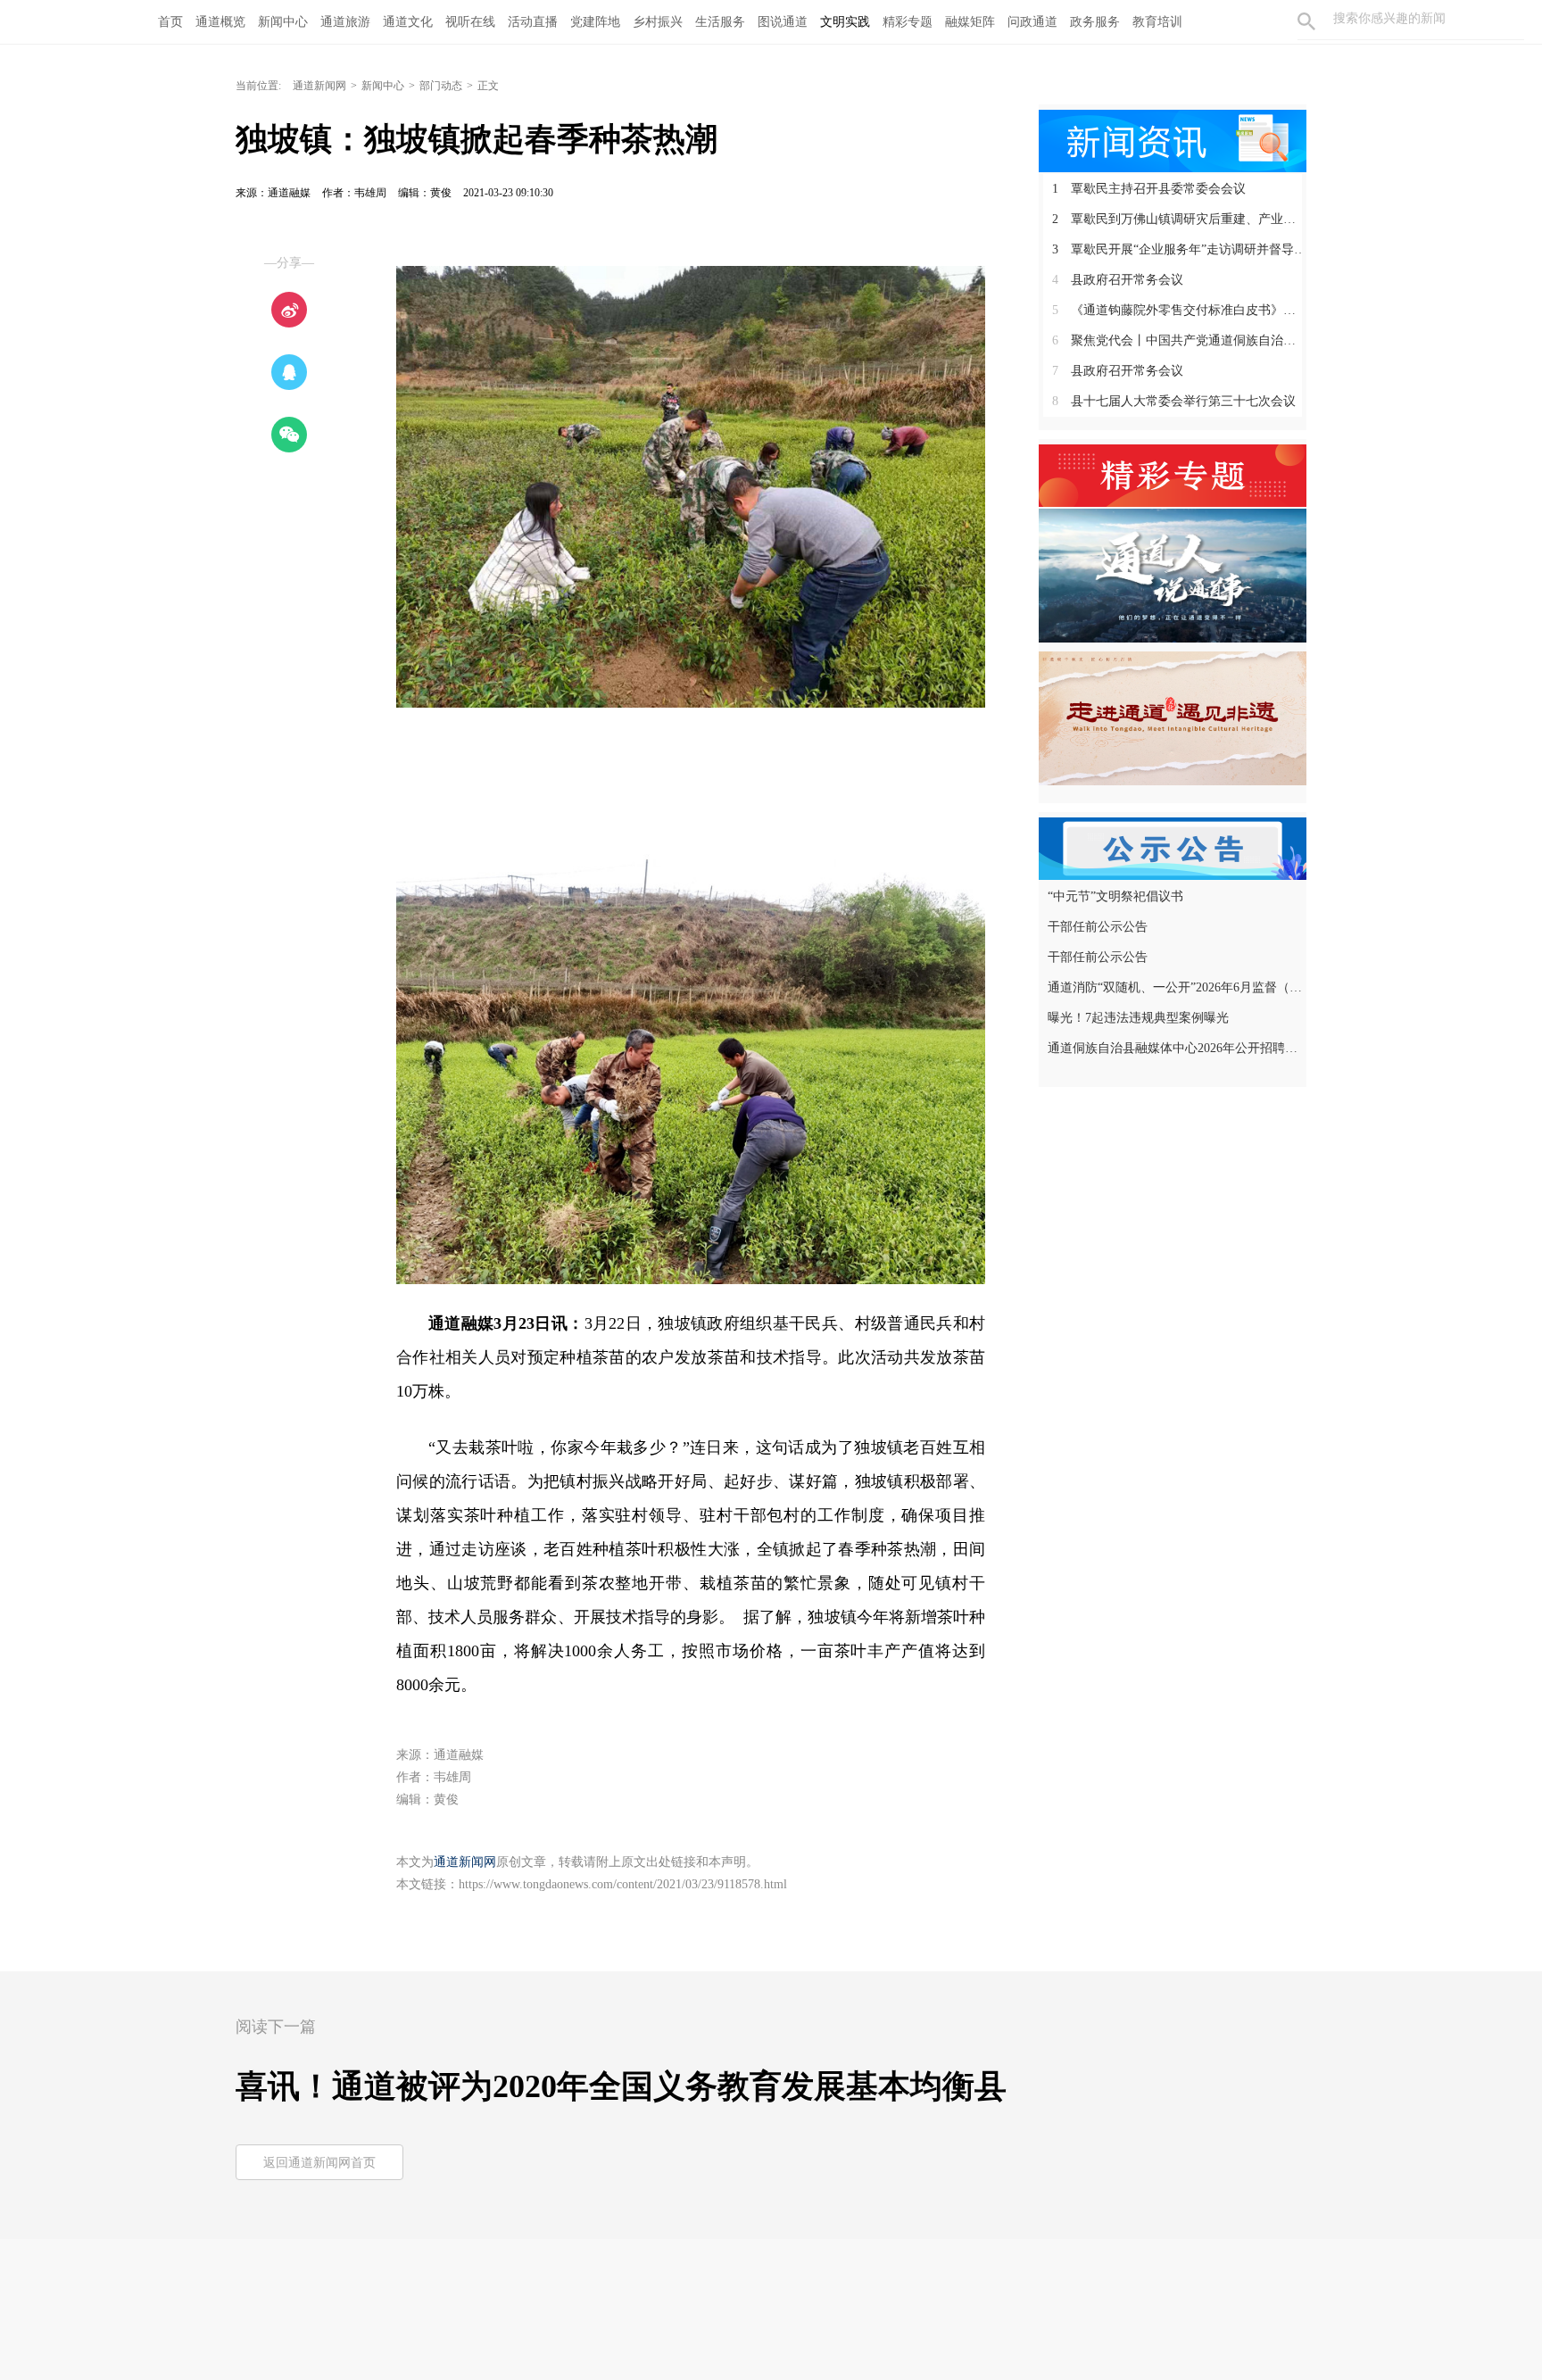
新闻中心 (283, 22)
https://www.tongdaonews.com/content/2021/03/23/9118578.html (623, 1884)
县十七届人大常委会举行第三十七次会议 (1174, 401)
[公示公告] (1173, 847)
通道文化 (408, 22)
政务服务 (1095, 22)
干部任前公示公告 (1098, 927)
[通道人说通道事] (1173, 575)
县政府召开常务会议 (1118, 280)
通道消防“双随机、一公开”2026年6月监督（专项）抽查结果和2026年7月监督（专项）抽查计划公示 (1175, 987)
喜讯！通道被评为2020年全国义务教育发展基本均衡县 (621, 2086)
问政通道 (1032, 22)
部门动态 (441, 86)
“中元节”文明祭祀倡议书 (1115, 896)
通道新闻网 (319, 86)
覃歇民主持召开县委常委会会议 (1149, 189)
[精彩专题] (1173, 474)
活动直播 (533, 22)
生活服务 (720, 22)
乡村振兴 (658, 22)
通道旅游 (345, 22)
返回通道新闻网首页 (319, 2163)
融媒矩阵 (970, 22)
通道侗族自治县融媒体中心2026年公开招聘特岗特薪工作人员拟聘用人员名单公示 (1175, 1048)
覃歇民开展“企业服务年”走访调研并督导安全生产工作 (1179, 249)
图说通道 (783, 22)
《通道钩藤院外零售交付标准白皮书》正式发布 (1179, 310)
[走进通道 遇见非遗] (1173, 717)
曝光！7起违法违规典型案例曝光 (1138, 1018)
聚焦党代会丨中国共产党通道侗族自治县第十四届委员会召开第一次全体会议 (1179, 340)
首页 (170, 22)
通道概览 (220, 22)
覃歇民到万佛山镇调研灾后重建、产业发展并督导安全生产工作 (1179, 219)
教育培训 (1157, 22)
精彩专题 (908, 22)
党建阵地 (595, 22)
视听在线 (470, 22)
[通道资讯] (1173, 139)
